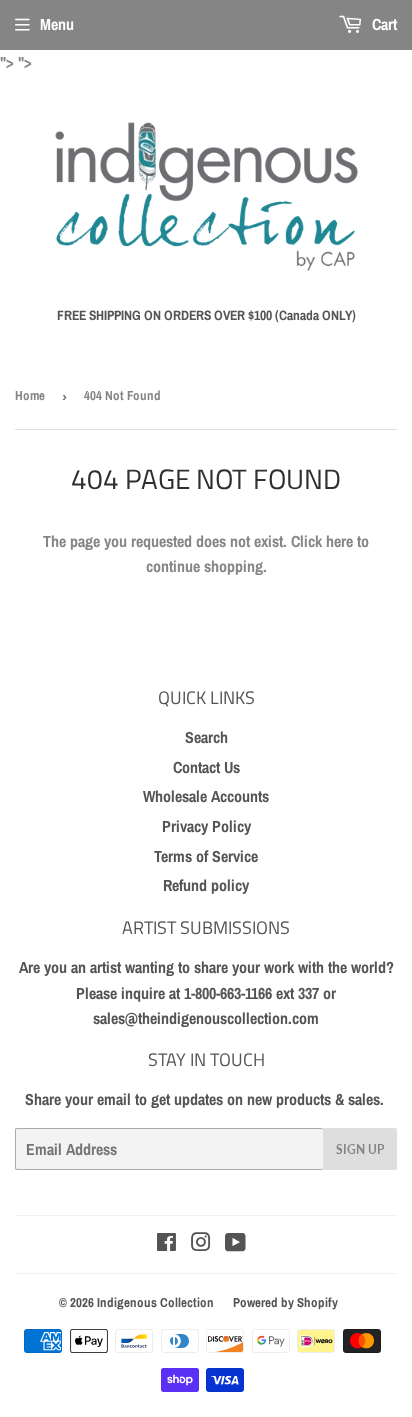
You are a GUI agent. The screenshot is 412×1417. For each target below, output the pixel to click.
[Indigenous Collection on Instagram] (201, 1244)
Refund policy (206, 885)
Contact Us (206, 767)
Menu (57, 24)
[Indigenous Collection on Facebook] (166, 1244)
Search (206, 737)
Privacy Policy (206, 826)
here (339, 541)
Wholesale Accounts (206, 796)
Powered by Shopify (285, 1302)
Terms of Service (206, 856)
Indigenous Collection (155, 1302)
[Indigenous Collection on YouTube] (235, 1244)
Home (30, 395)
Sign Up (360, 1149)
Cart (382, 24)
